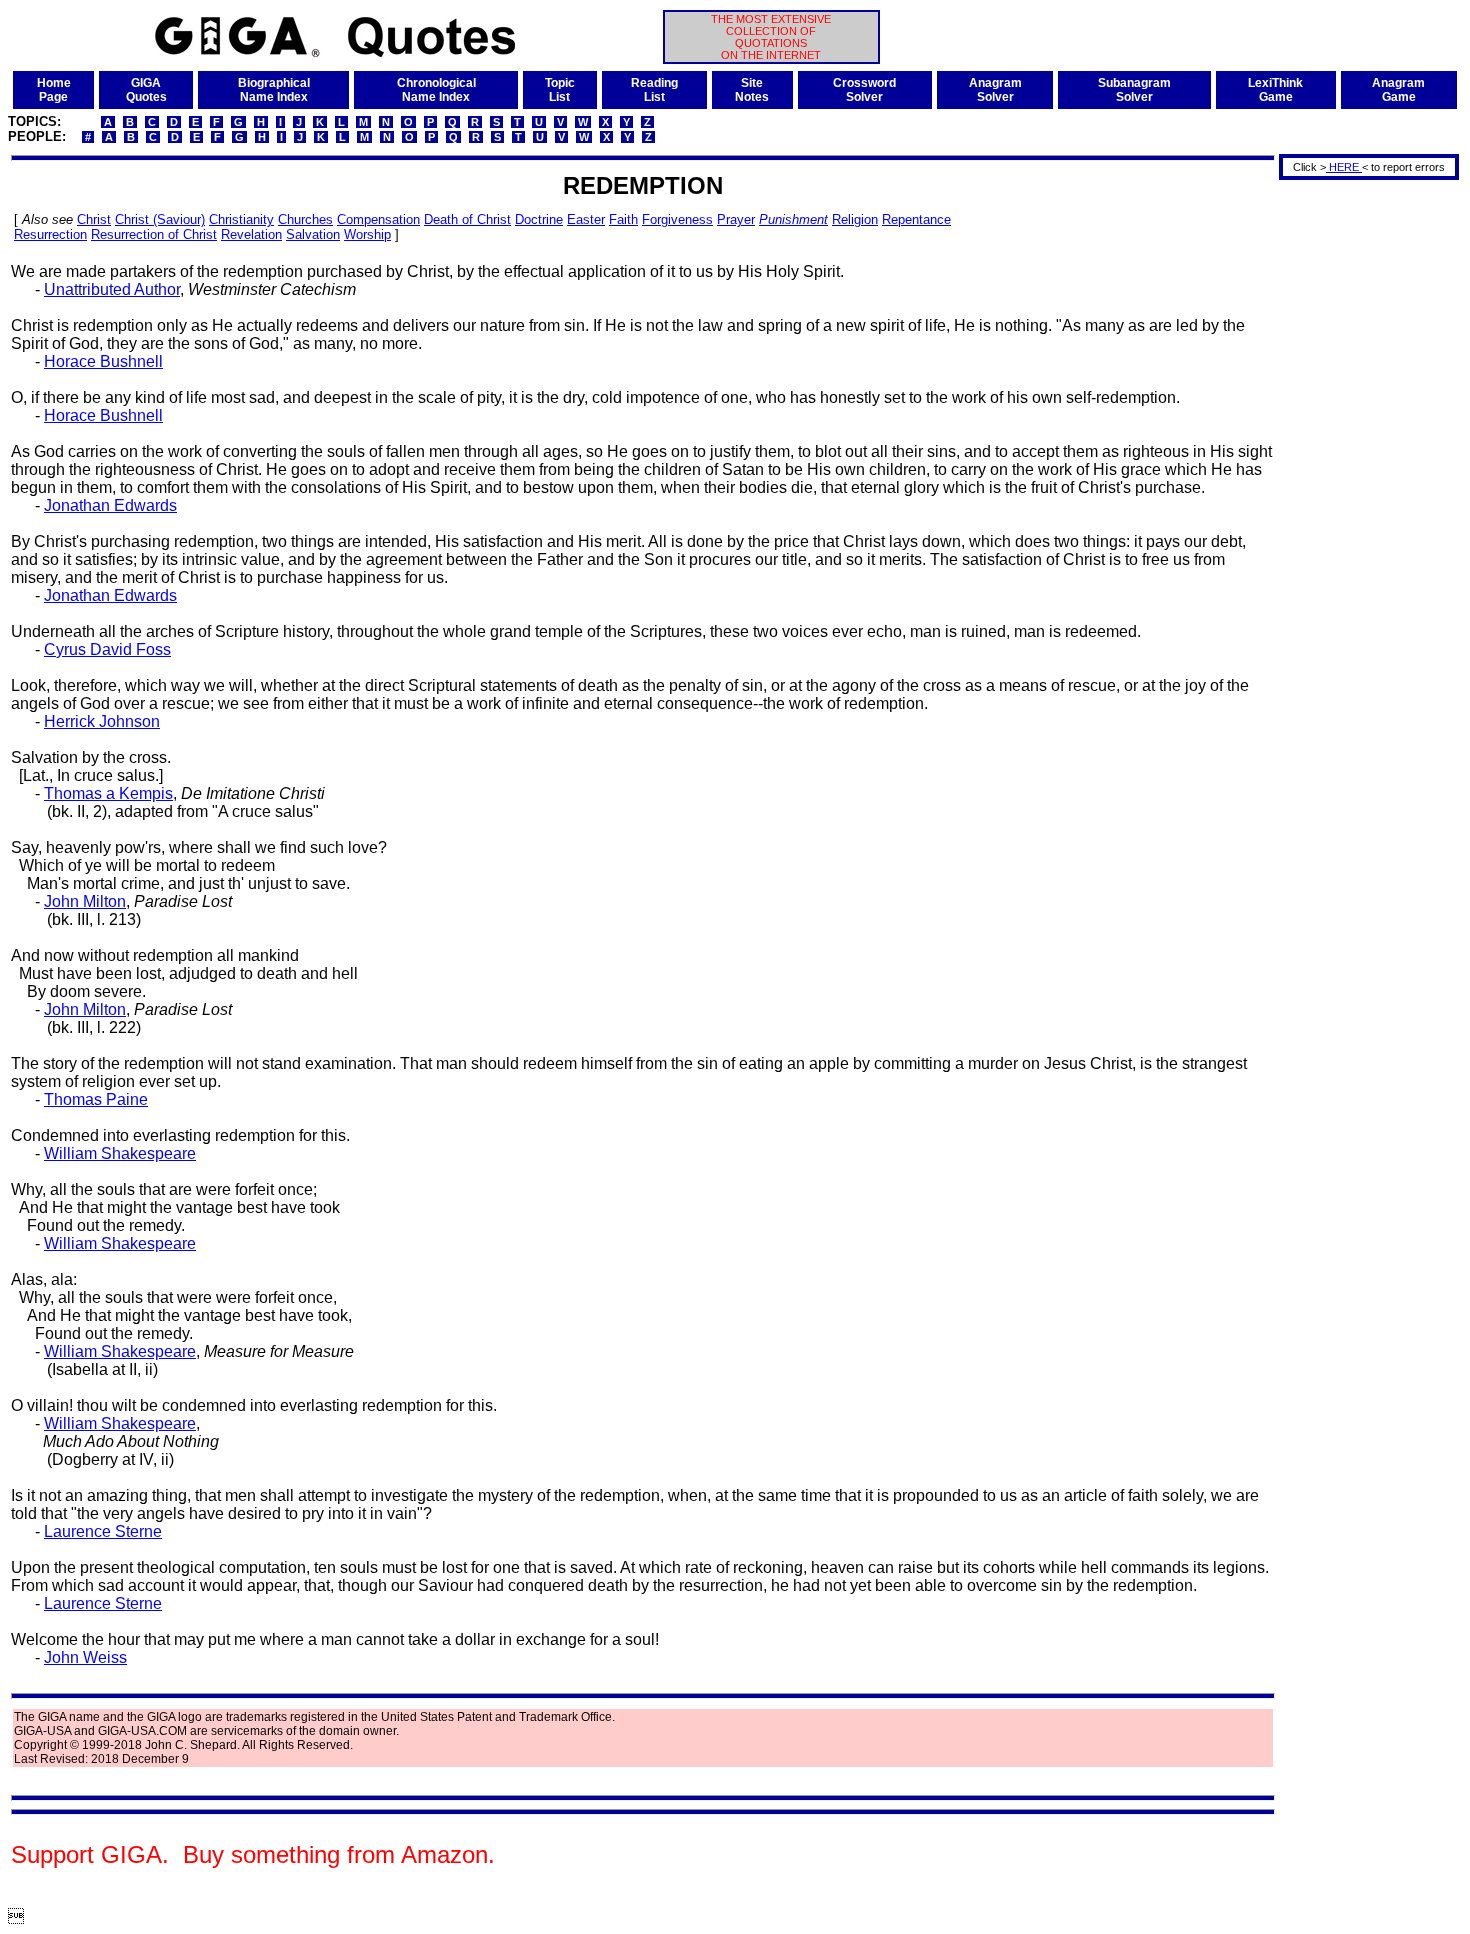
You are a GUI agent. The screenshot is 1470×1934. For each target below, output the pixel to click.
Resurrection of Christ (154, 234)
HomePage (54, 90)
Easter (586, 219)
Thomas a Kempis (108, 793)
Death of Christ (467, 219)
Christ (94, 219)
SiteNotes (752, 90)
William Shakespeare (120, 1153)
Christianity (241, 219)
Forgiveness (677, 219)
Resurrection (50, 234)
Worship (367, 234)
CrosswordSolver (864, 90)
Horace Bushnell (103, 361)
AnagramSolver (995, 90)
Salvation (313, 234)
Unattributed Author (112, 289)
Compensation (378, 219)
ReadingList (654, 90)
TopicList (560, 90)
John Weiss (85, 1657)
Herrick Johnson (102, 721)
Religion (855, 219)
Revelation (251, 234)
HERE (1344, 167)
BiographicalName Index (274, 90)
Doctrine (539, 219)
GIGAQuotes (146, 90)
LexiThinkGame (1275, 90)
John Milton (85, 901)
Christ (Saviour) (160, 219)
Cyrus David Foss (107, 649)
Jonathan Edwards (110, 505)
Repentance (916, 219)
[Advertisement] (1362, 483)
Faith (623, 219)
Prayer (736, 219)
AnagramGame (1398, 90)
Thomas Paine (96, 1099)
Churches (305, 219)
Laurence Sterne (103, 1531)
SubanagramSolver (1134, 90)
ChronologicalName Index (436, 90)
